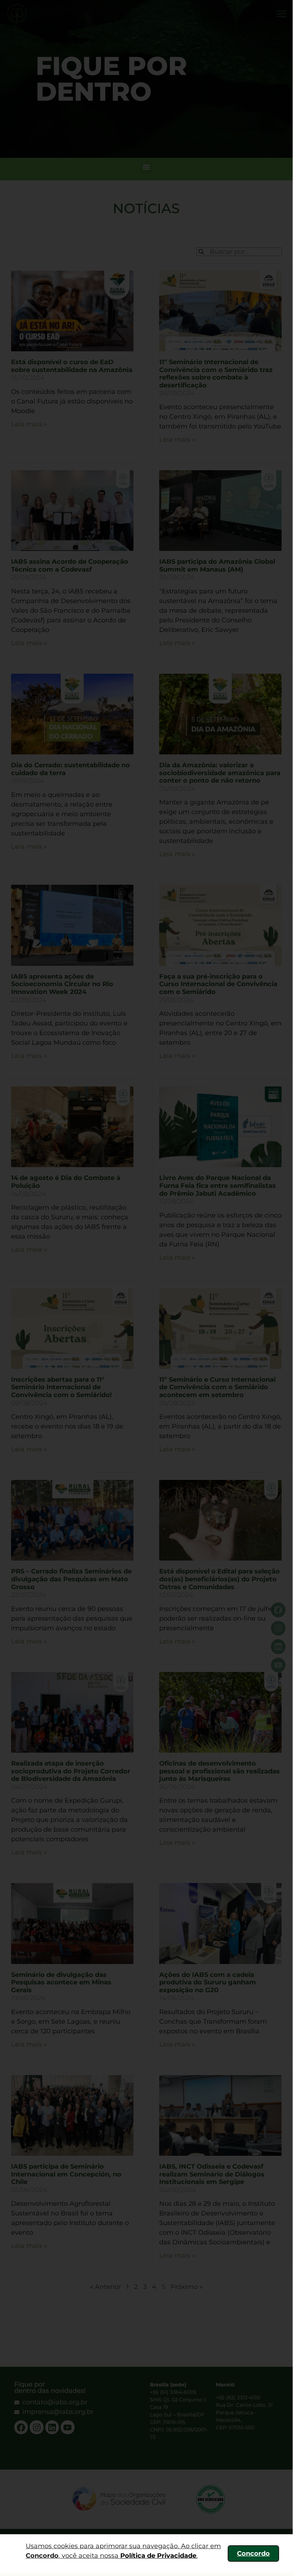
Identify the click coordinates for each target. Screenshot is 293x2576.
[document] (146, 1286)
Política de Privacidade (158, 2556)
